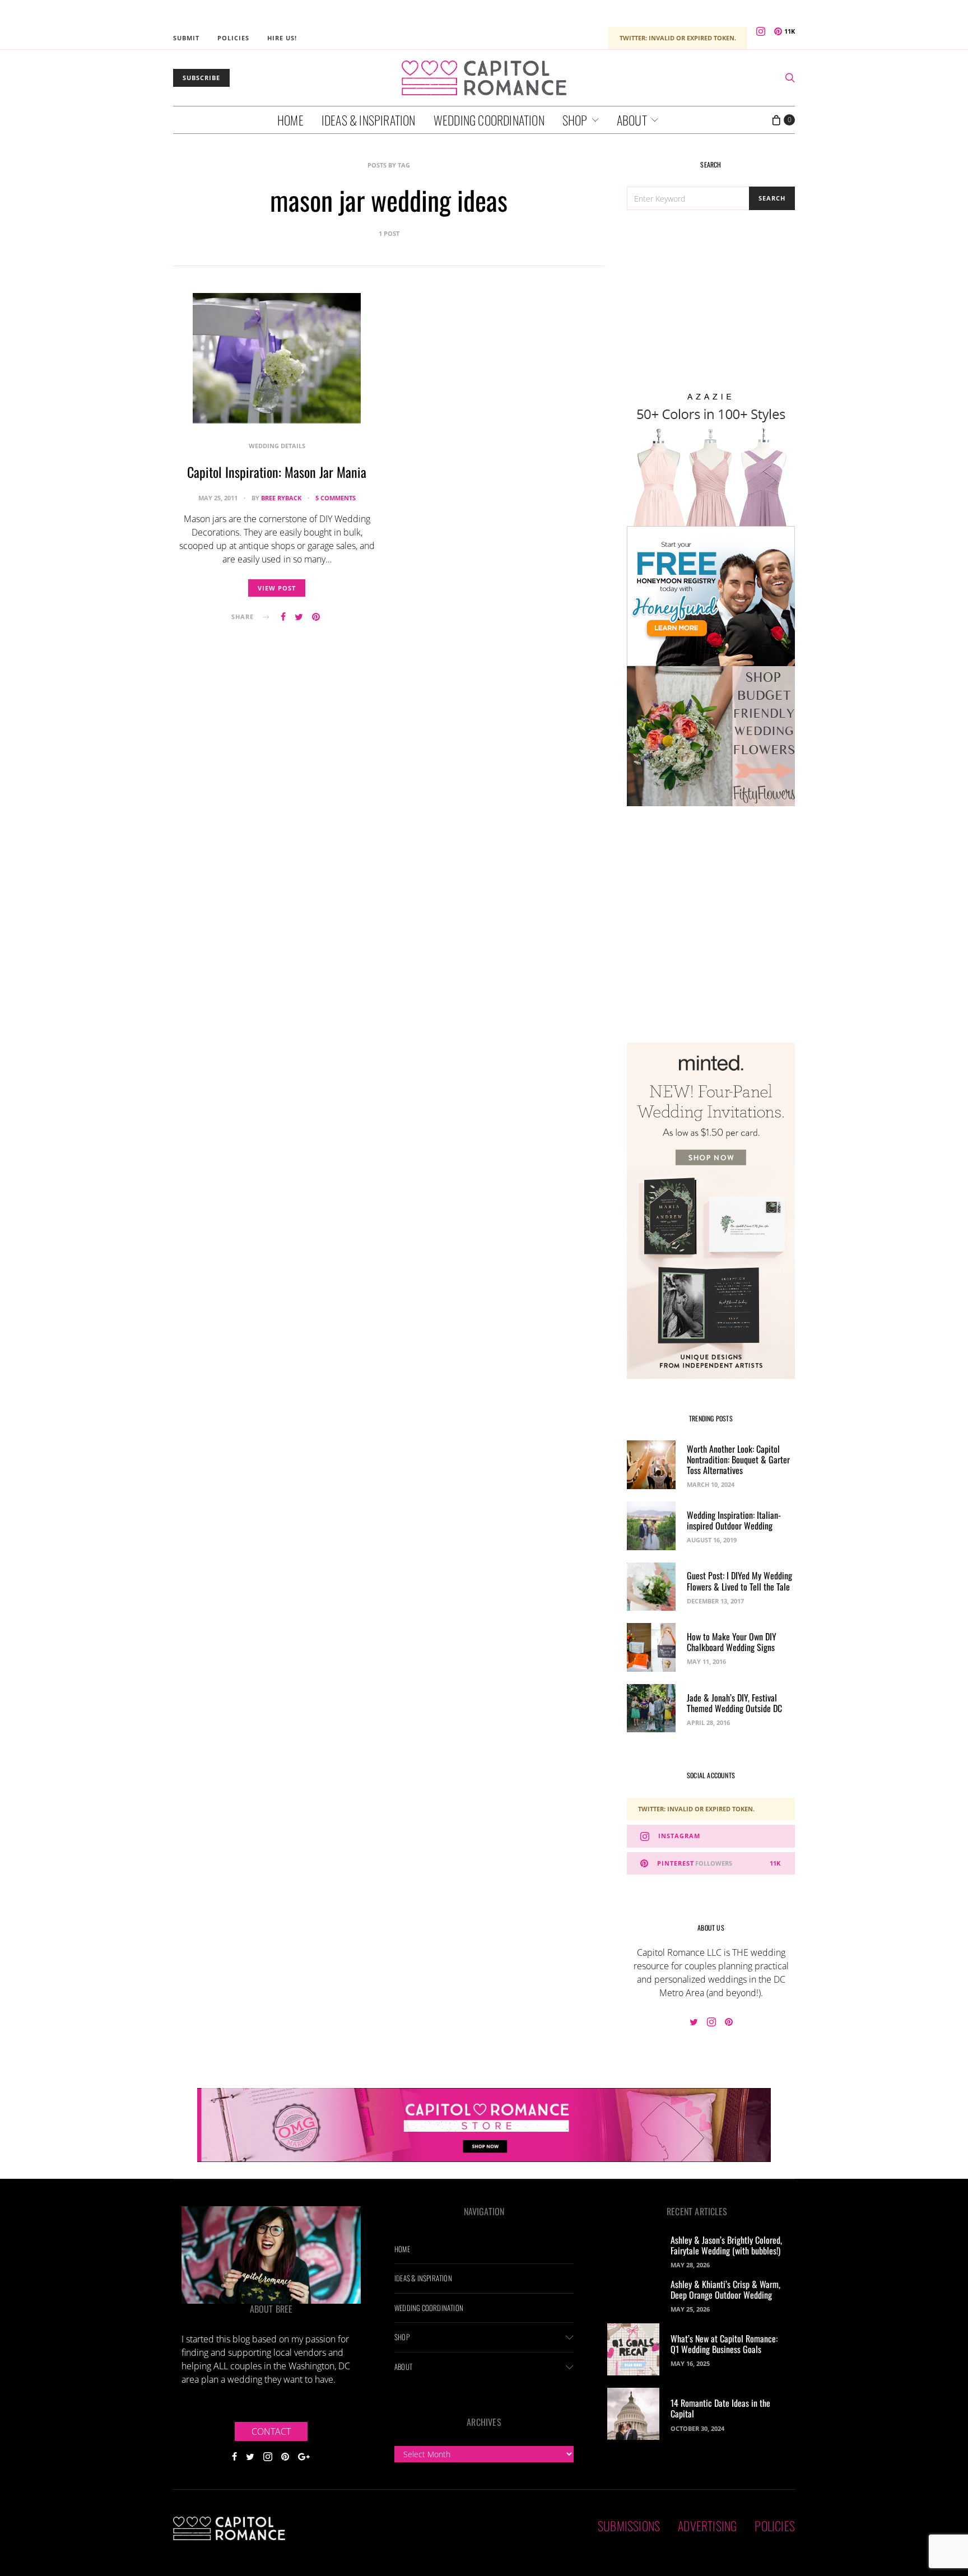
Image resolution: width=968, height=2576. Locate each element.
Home (290, 120)
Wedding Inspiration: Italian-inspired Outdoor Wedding (734, 1520)
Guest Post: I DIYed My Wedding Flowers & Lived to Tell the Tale (739, 1581)
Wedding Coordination (489, 120)
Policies (233, 38)
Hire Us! (282, 38)
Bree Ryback (281, 498)
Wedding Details (277, 446)
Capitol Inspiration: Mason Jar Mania (277, 472)
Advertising (707, 2526)
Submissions (629, 2526)
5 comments (336, 498)
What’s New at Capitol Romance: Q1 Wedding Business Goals (724, 2344)
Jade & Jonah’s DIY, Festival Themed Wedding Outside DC (734, 1703)
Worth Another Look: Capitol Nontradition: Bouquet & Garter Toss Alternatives (738, 1459)
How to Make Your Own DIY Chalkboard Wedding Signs (732, 1642)
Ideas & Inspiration (369, 120)
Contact (271, 2431)
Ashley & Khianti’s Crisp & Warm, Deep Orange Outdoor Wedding (725, 2289)
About (632, 120)
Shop (575, 120)
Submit (186, 38)
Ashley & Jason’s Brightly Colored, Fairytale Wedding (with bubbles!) (726, 2245)
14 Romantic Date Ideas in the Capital (720, 2408)
